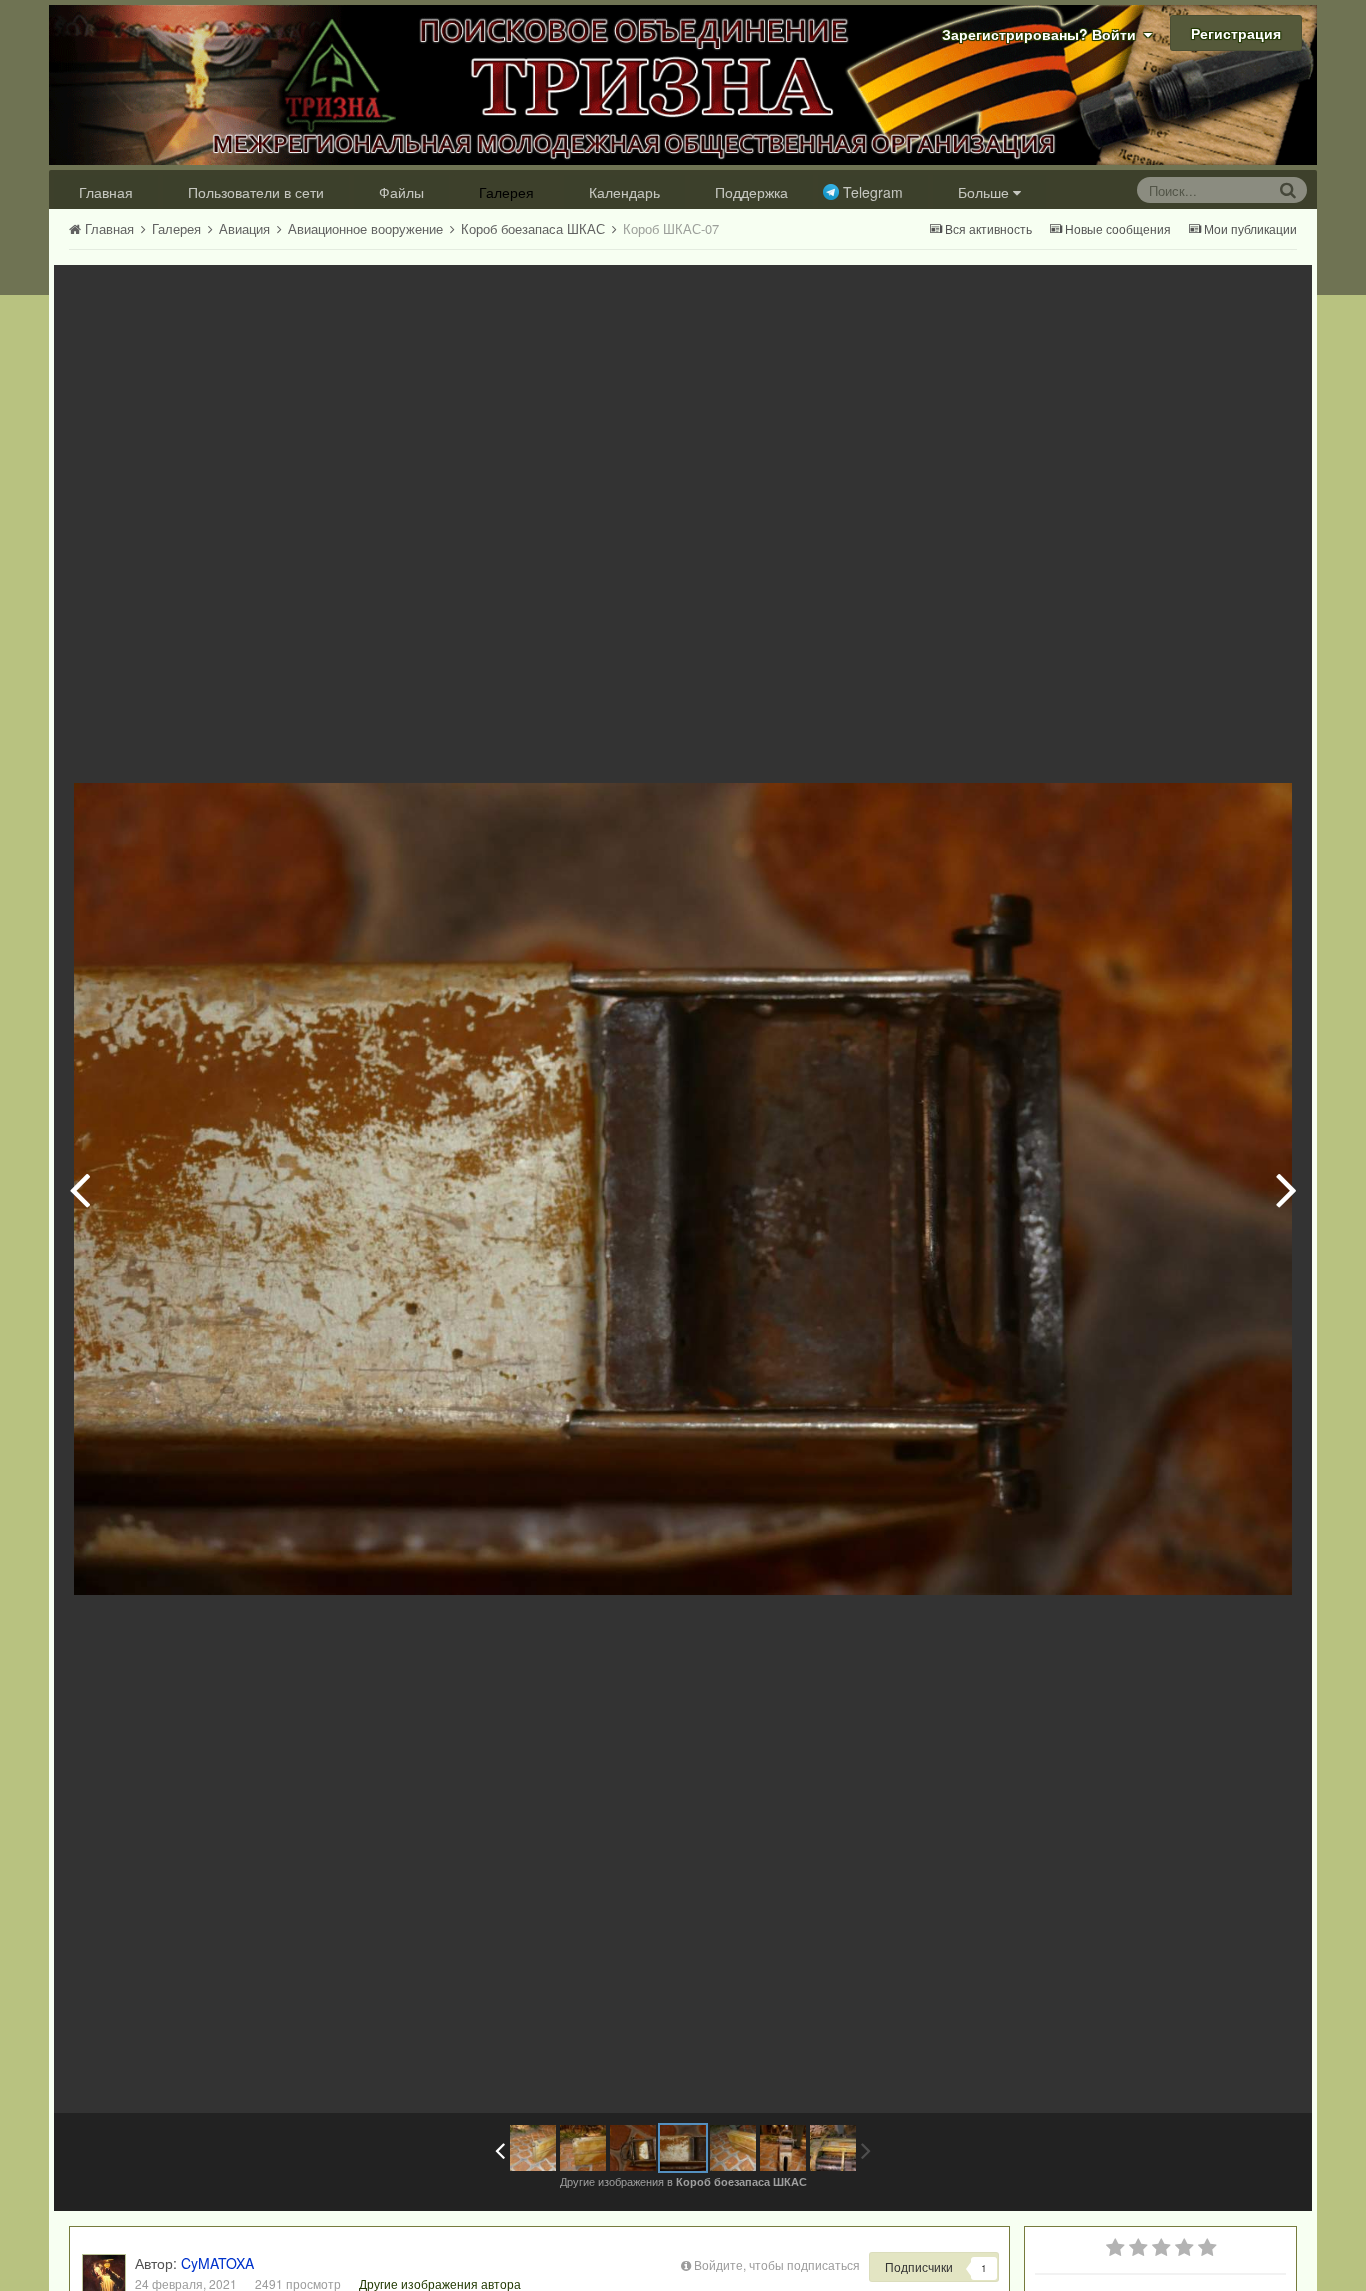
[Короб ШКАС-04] (533, 2148)
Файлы (401, 192)
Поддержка (751, 192)
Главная (106, 192)
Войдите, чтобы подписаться (777, 2264)
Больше (983, 192)
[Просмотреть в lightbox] (1276, 295)
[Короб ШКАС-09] (783, 2148)
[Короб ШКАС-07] (683, 2148)
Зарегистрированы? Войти (1043, 34)
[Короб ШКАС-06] (79, 1189)
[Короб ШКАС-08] (1286, 1189)
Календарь (624, 192)
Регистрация (1236, 33)
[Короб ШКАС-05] (583, 2148)
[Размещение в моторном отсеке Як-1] (833, 2148)
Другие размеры (1184, 294)
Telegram (873, 192)
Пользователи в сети (256, 192)
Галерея (506, 192)
